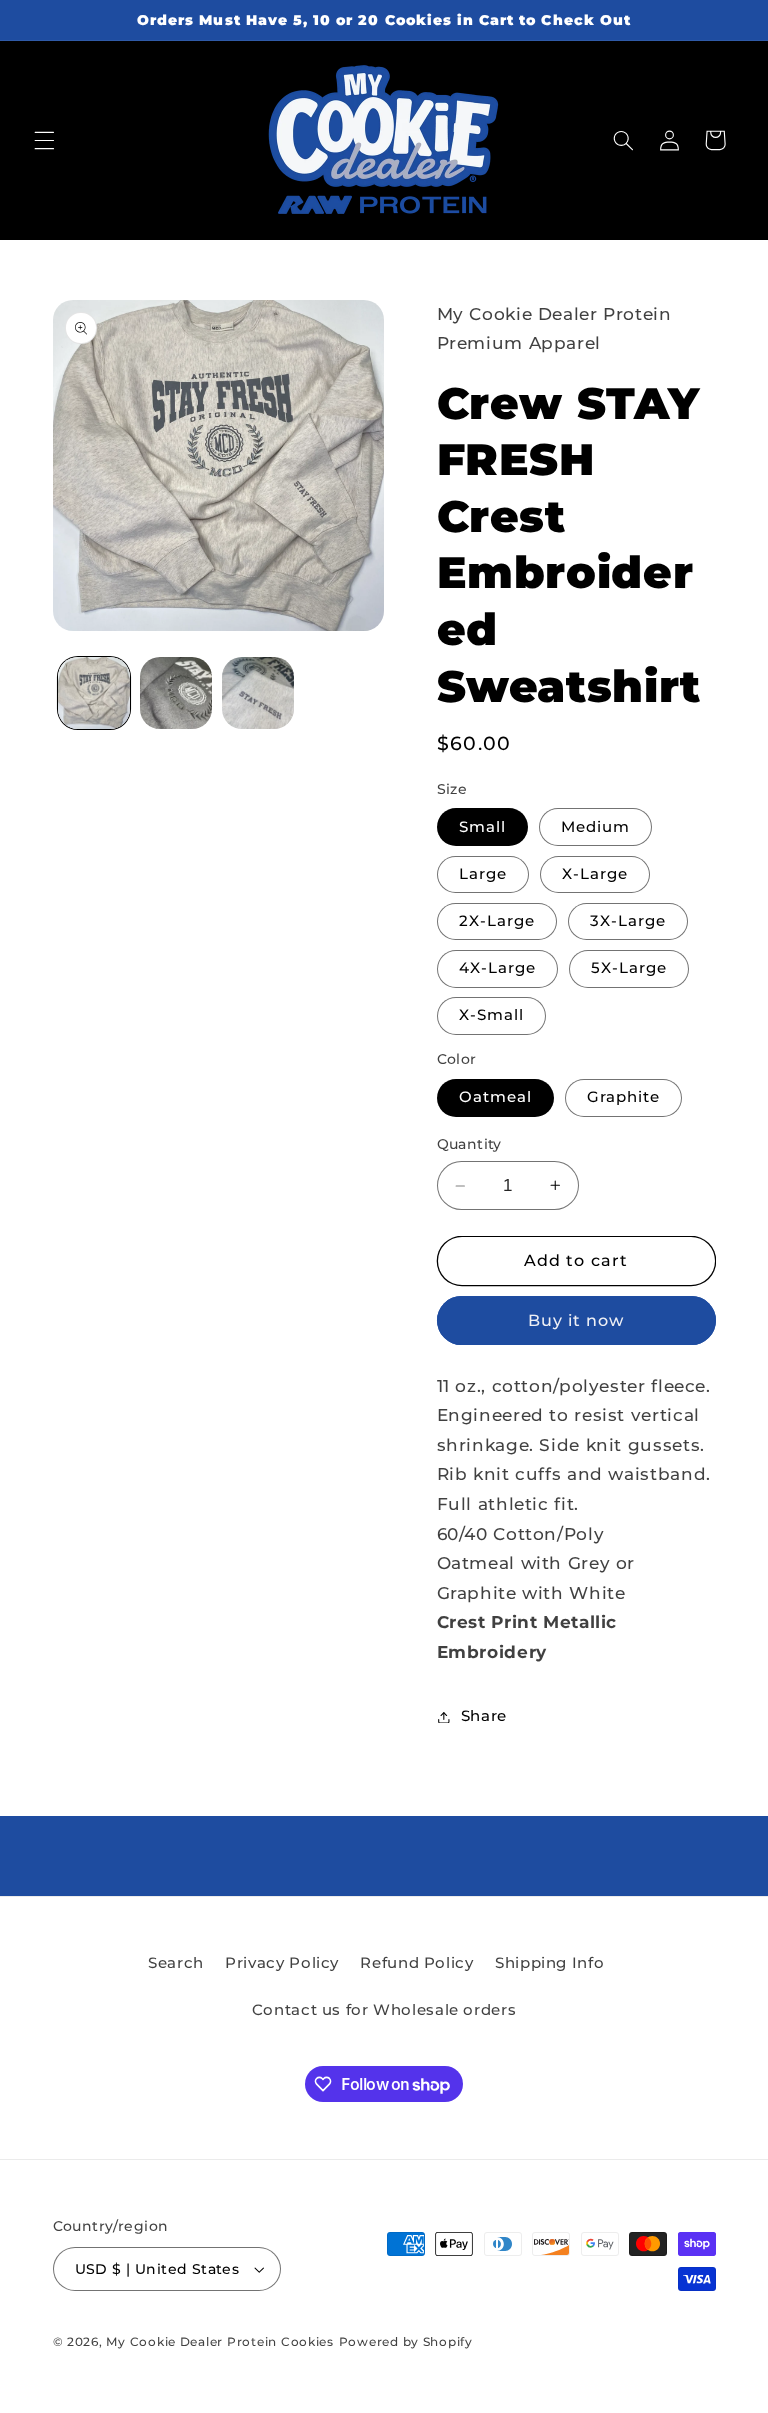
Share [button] (484, 1716)
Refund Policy (416, 1963)
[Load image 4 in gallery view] (258, 693)
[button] (44, 140)
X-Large (595, 874)
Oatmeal (495, 1097)
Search (176, 1963)
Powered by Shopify (406, 2342)
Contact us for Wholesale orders (384, 2010)
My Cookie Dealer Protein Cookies (220, 2342)
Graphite (623, 1097)
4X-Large (497, 968)
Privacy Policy (282, 1963)
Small (482, 827)
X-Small (491, 1015)
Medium (595, 827)
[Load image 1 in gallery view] (94, 693)
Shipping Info (549, 1963)
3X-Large (628, 921)
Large (483, 874)
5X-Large (629, 968)
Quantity (469, 1144)
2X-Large (497, 921)
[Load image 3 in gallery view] (176, 693)
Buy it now (576, 1320)
